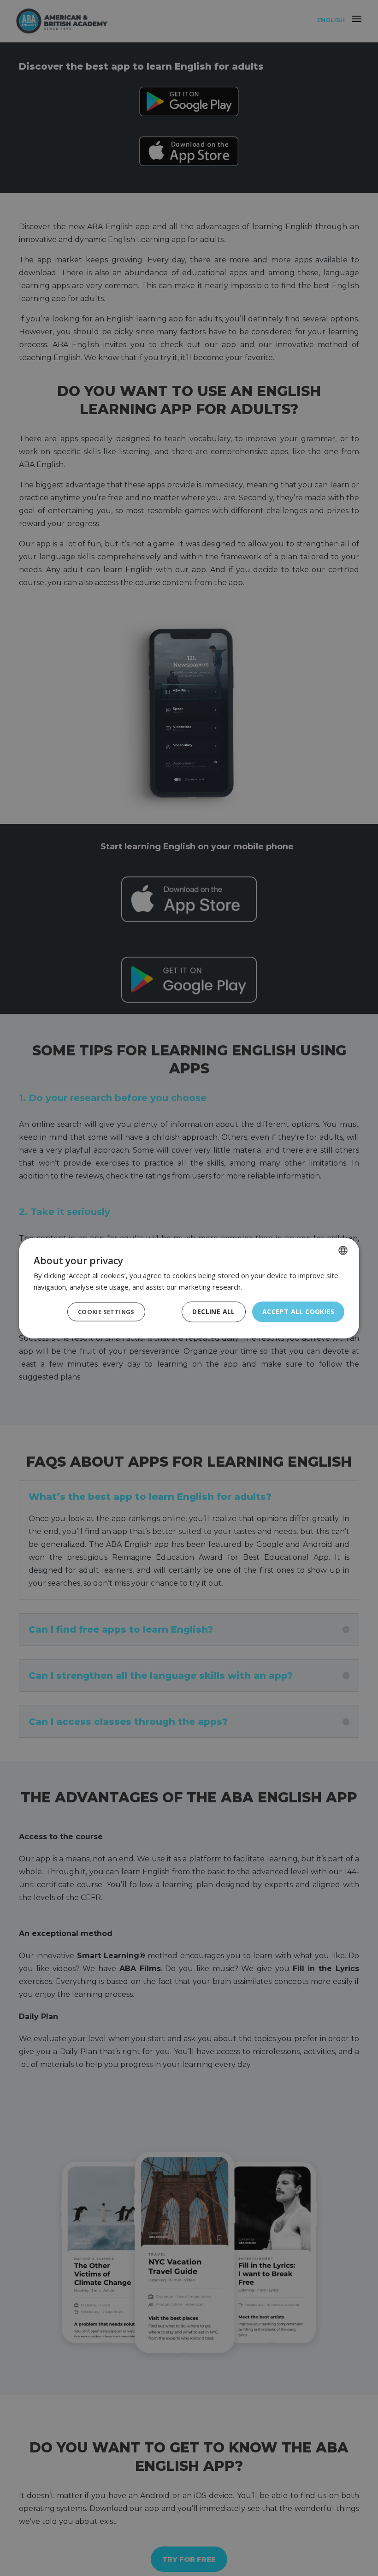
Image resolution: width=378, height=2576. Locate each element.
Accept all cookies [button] (298, 1312)
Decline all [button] (213, 1312)
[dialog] (189, 1288)
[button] (106, 1312)
